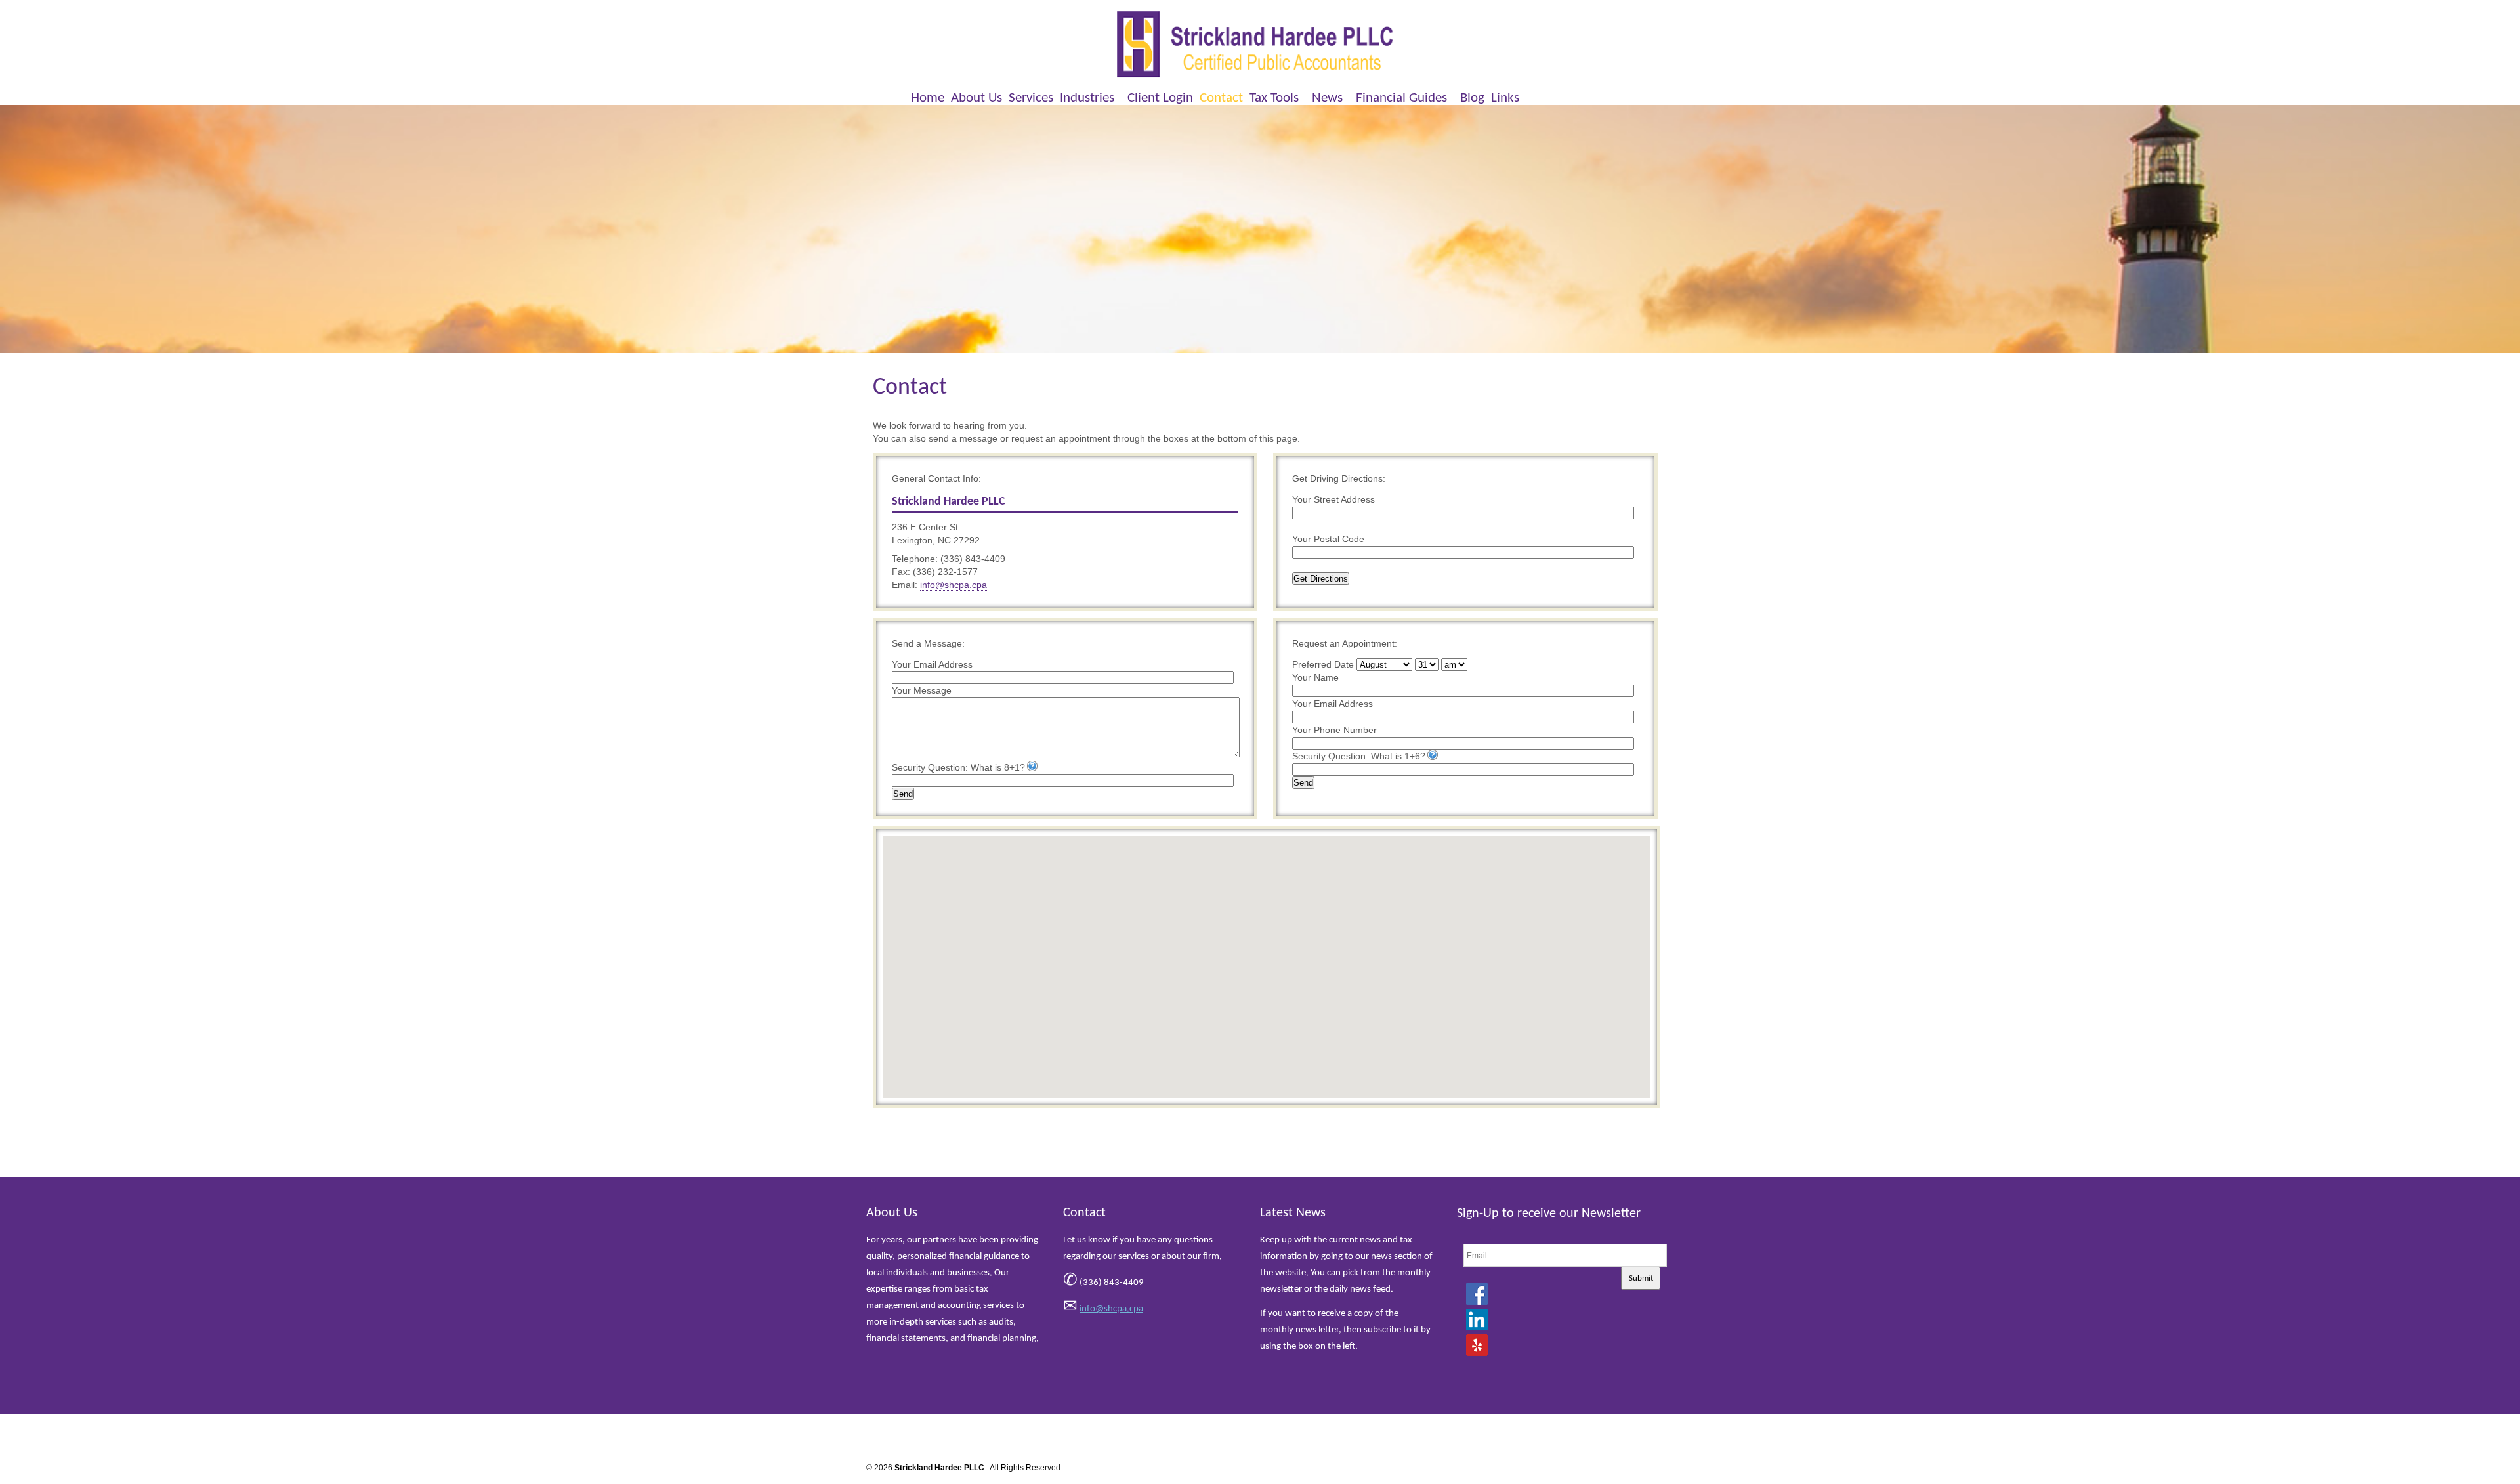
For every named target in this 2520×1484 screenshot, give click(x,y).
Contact (1221, 98)
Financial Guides (1401, 98)
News (1327, 98)
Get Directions (1321, 579)
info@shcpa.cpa (954, 585)
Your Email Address (932, 664)
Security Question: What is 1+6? (1359, 756)
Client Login (1160, 98)
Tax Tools (1274, 98)
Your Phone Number (1334, 730)
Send (903, 794)
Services (1031, 98)
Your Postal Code (1328, 539)
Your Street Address (1333, 499)
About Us (976, 98)
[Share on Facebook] (1477, 1294)
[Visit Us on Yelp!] (1477, 1345)
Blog (1472, 98)
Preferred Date (1323, 664)
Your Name (1315, 677)
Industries (1087, 98)
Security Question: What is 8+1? (958, 767)
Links (1505, 98)
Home (928, 98)
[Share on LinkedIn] (1477, 1319)
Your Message (922, 690)
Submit (1641, 1278)
